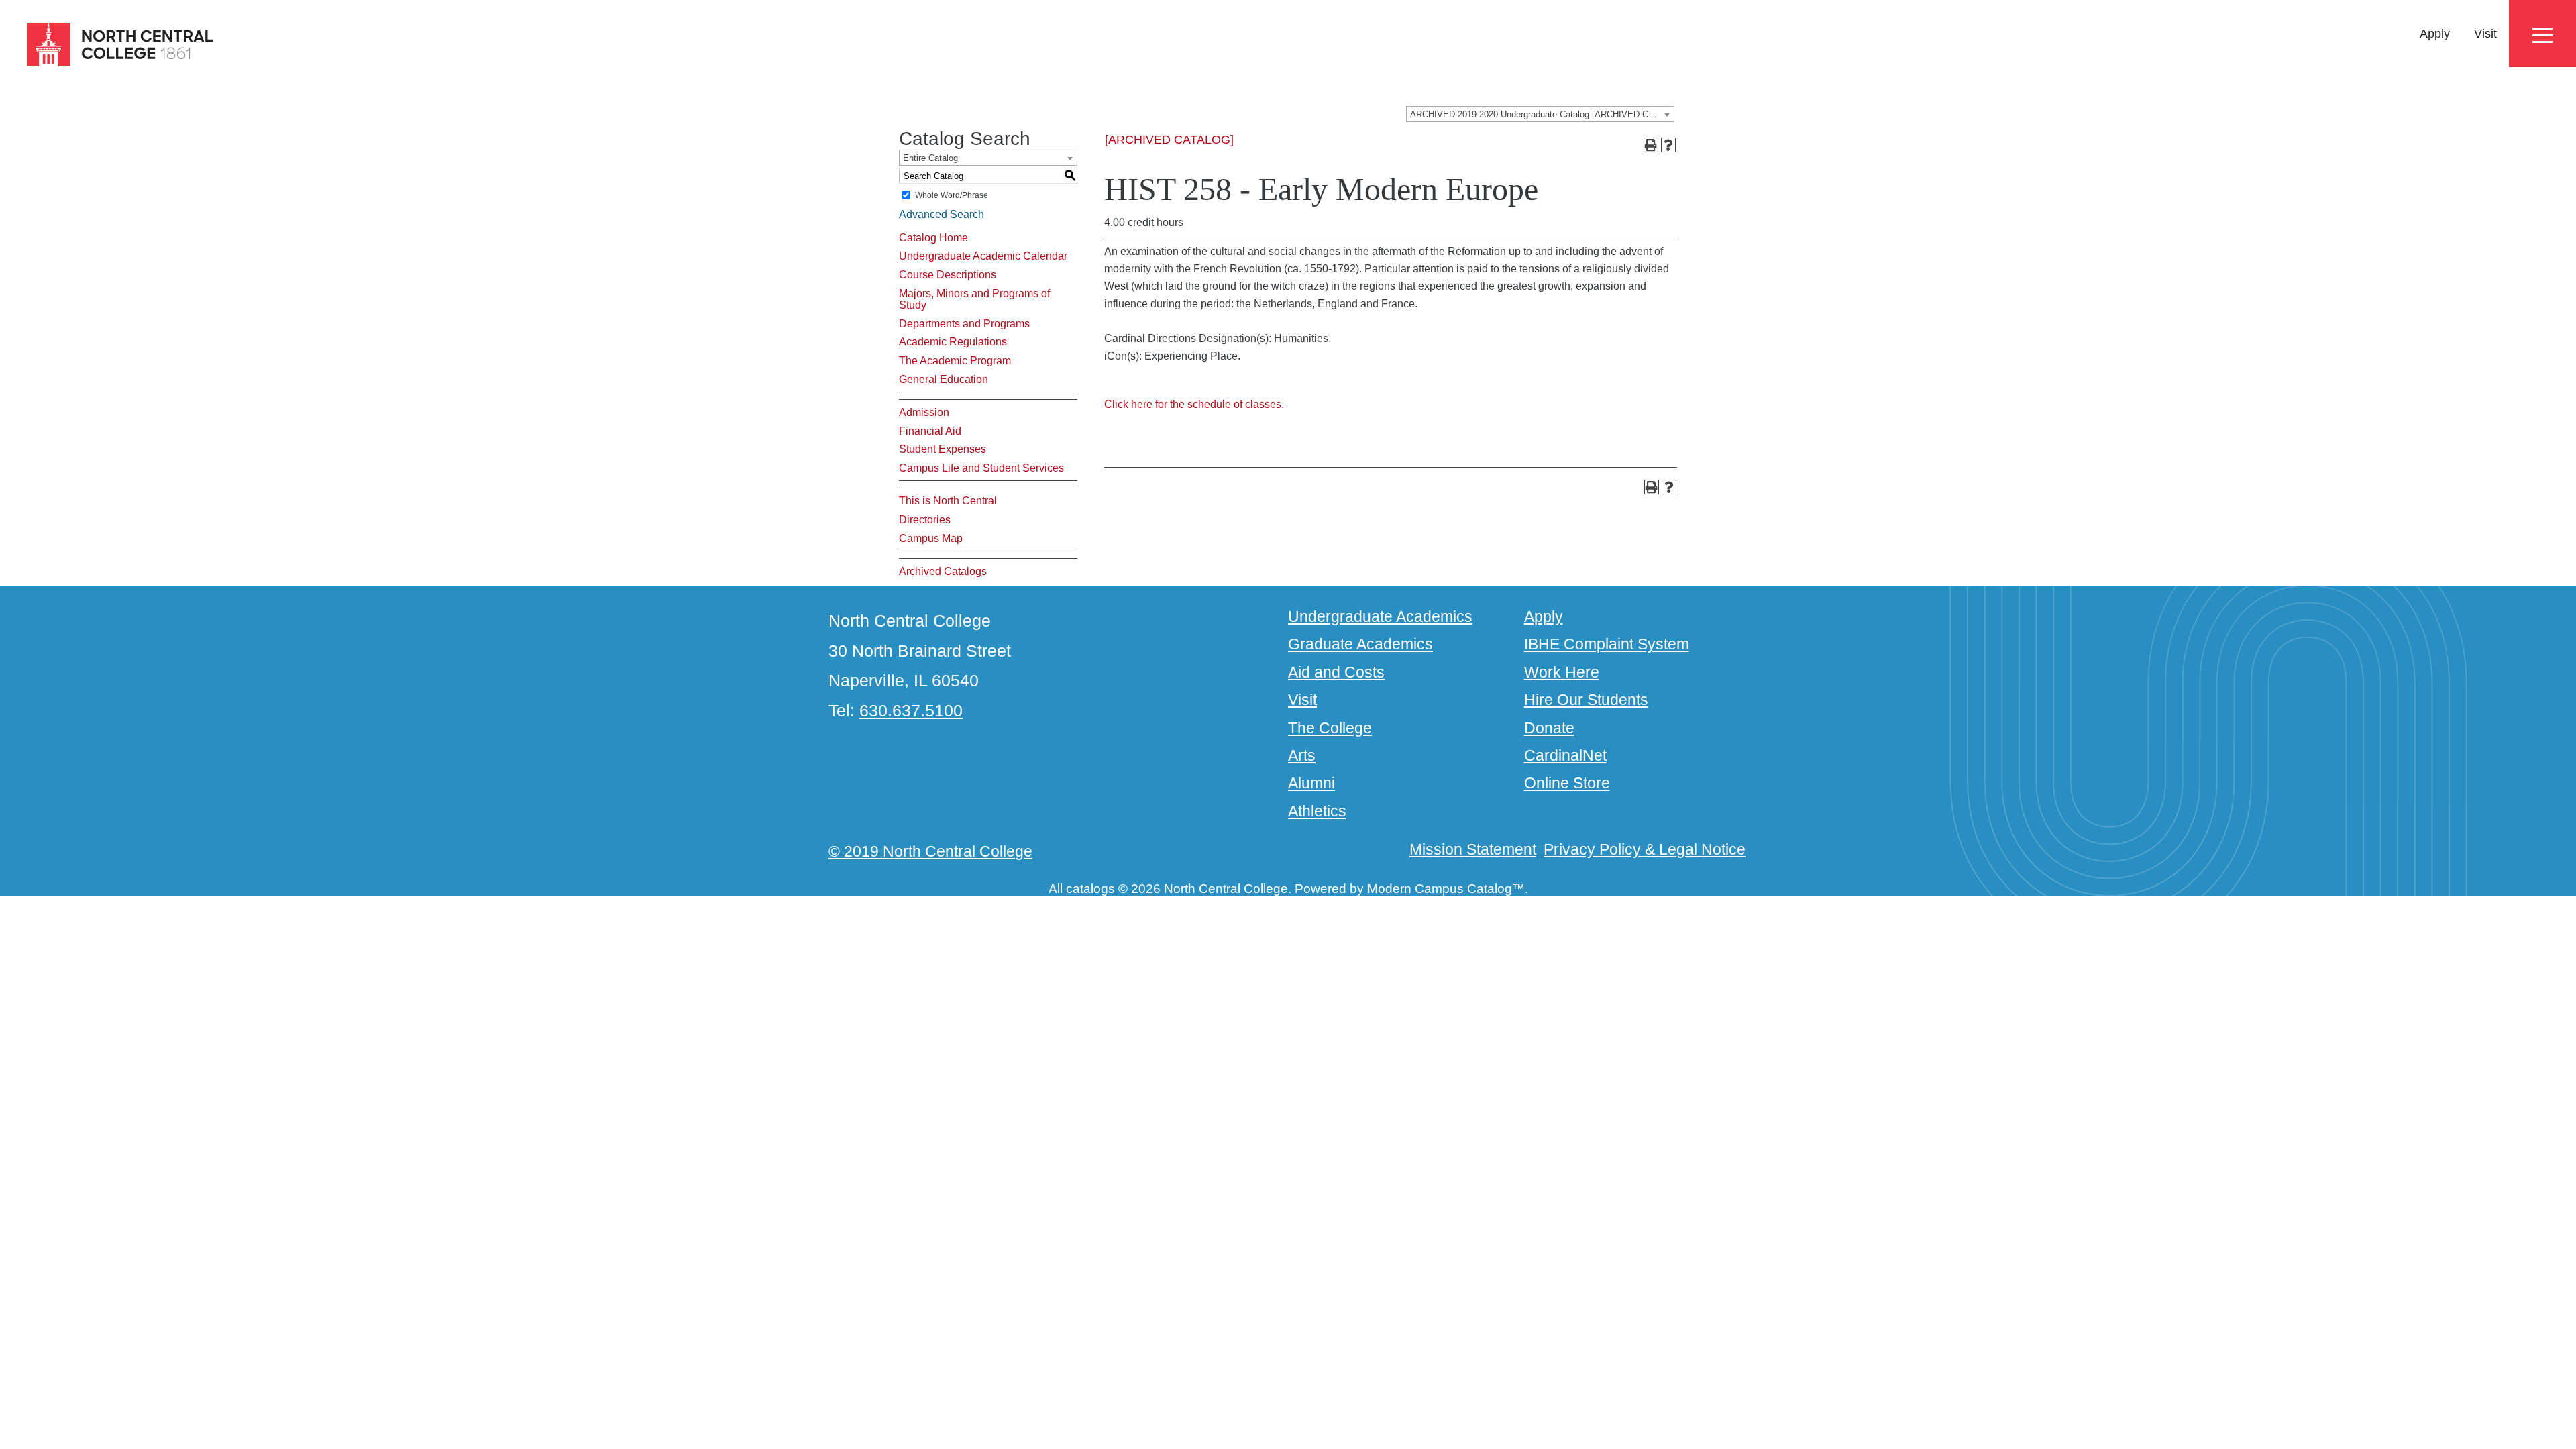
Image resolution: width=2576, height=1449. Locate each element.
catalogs (1090, 889)
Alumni (1311, 783)
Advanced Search (942, 214)
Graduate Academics (1360, 644)
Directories (925, 520)
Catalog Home (933, 238)
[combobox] (1540, 114)
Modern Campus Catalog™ (1446, 889)
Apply (2435, 34)
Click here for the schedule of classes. (1194, 404)
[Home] (108, 45)
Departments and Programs (964, 324)
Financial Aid (930, 431)
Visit (2485, 34)
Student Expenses (943, 449)
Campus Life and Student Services (981, 468)
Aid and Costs (1336, 672)
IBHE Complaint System (1607, 644)
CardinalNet (1565, 755)
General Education (944, 379)
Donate (1549, 728)
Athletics (1317, 811)
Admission (924, 412)
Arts (1302, 755)
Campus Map (931, 538)
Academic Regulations (953, 342)
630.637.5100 (911, 710)
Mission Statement (1473, 849)
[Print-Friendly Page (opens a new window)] (1651, 145)
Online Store (1567, 783)
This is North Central (948, 501)
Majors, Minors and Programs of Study (974, 300)
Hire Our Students (1586, 700)
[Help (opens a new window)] (1668, 145)
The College (1330, 728)
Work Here (1562, 672)
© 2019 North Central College (930, 851)
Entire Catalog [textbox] (930, 158)
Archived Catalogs (943, 571)
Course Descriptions (948, 275)
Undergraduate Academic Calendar (983, 256)
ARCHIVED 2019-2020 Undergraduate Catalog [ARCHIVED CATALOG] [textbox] (1542, 114)
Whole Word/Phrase (952, 195)
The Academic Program (955, 361)
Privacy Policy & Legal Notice (1645, 849)
